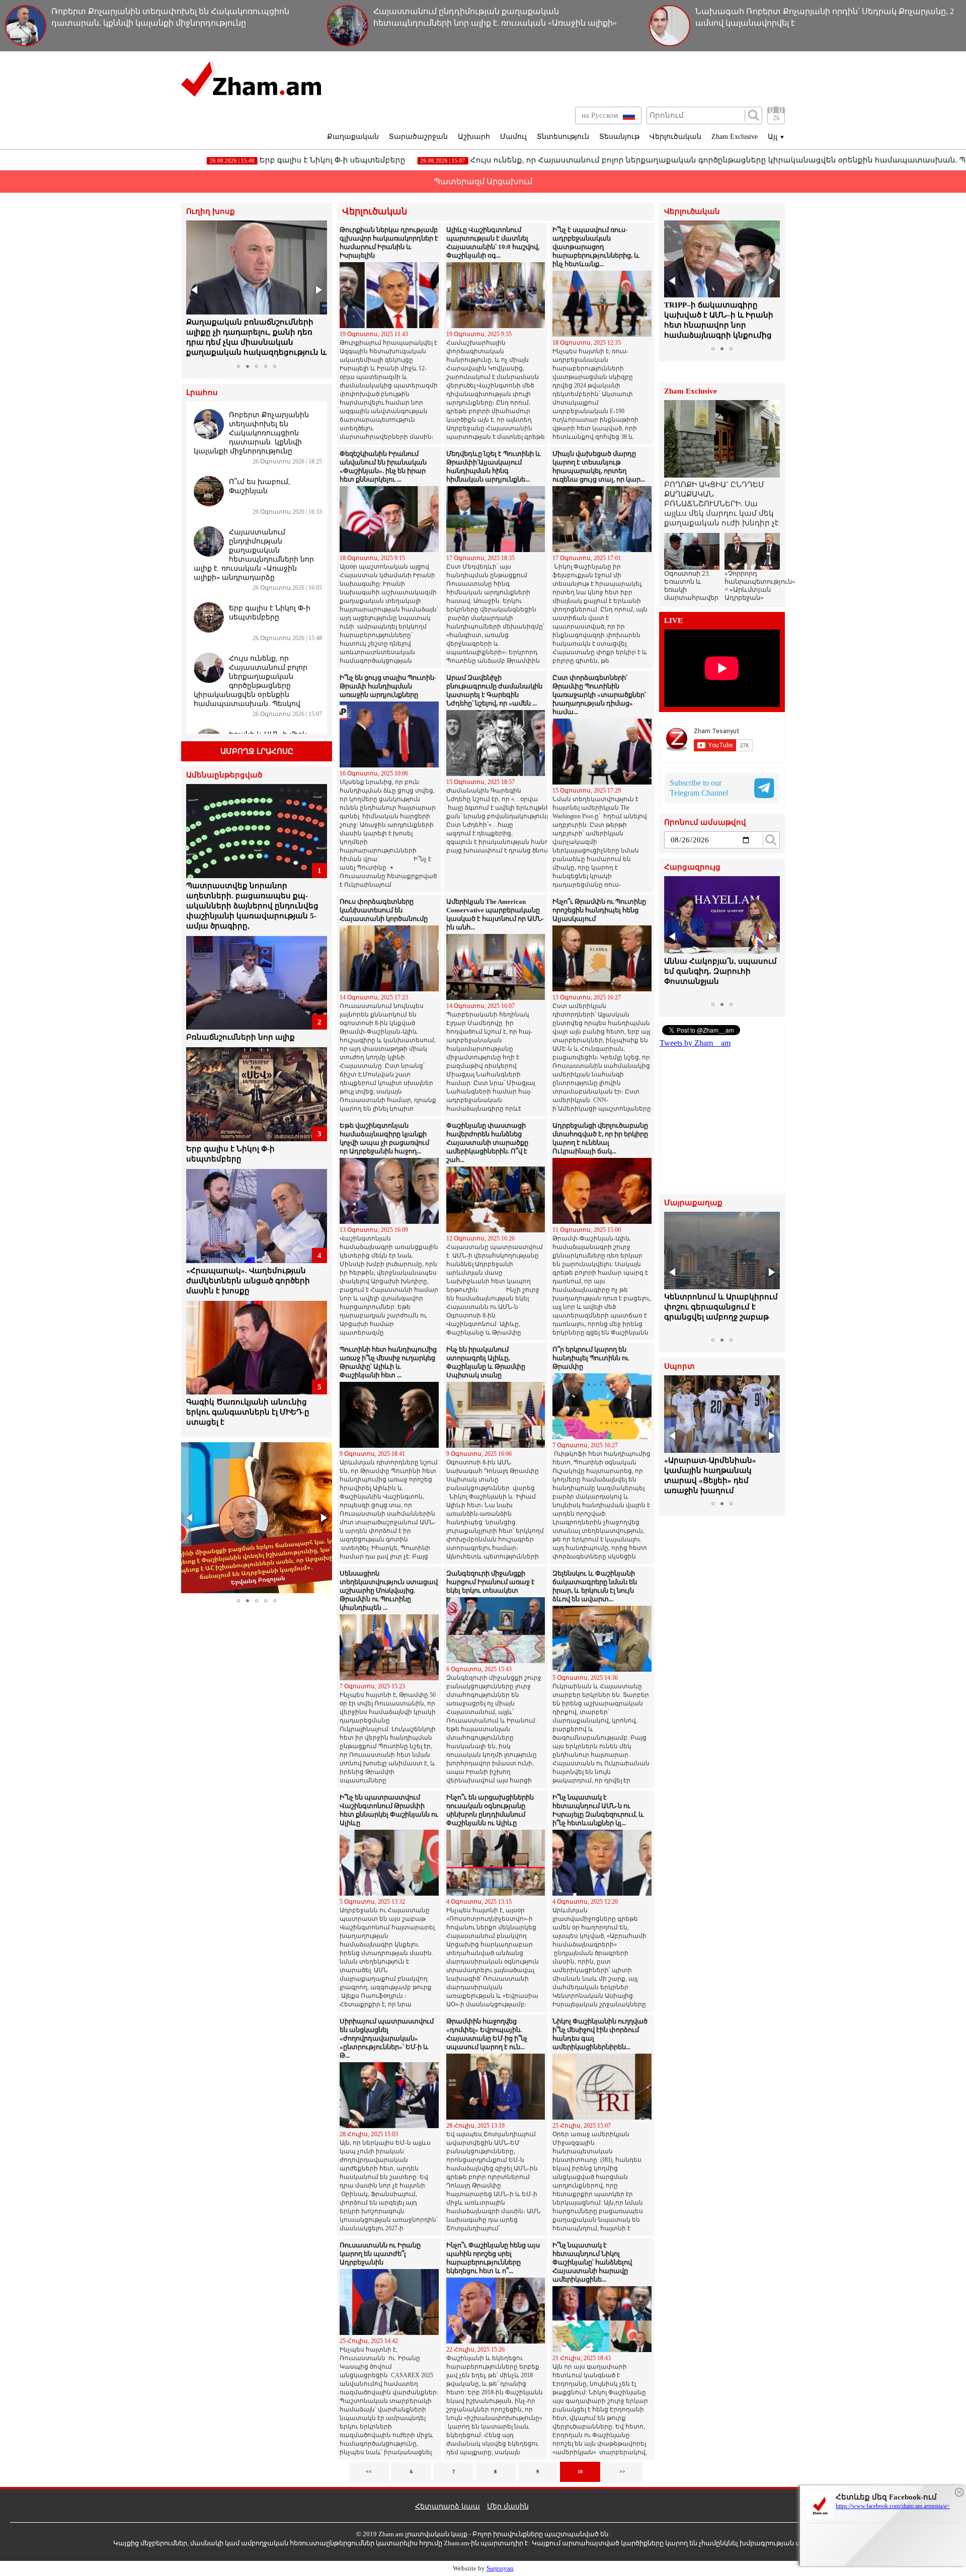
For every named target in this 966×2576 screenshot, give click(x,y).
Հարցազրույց (692, 867)
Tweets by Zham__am (695, 1043)
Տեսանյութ (619, 137)
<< (369, 2472)
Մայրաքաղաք (693, 1203)
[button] (195, 290)
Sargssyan (500, 2568)
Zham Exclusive (735, 137)
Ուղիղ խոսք (211, 212)
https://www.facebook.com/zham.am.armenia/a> (893, 2506)
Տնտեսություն (563, 137)
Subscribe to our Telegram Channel (699, 788)
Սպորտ (679, 1367)
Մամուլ (513, 137)
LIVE (673, 621)
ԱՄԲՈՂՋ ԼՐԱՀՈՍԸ (257, 751)
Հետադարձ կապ (448, 2506)
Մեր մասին (508, 2506)
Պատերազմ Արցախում (483, 181)
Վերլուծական (675, 137)
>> (622, 2472)
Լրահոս (202, 393)
